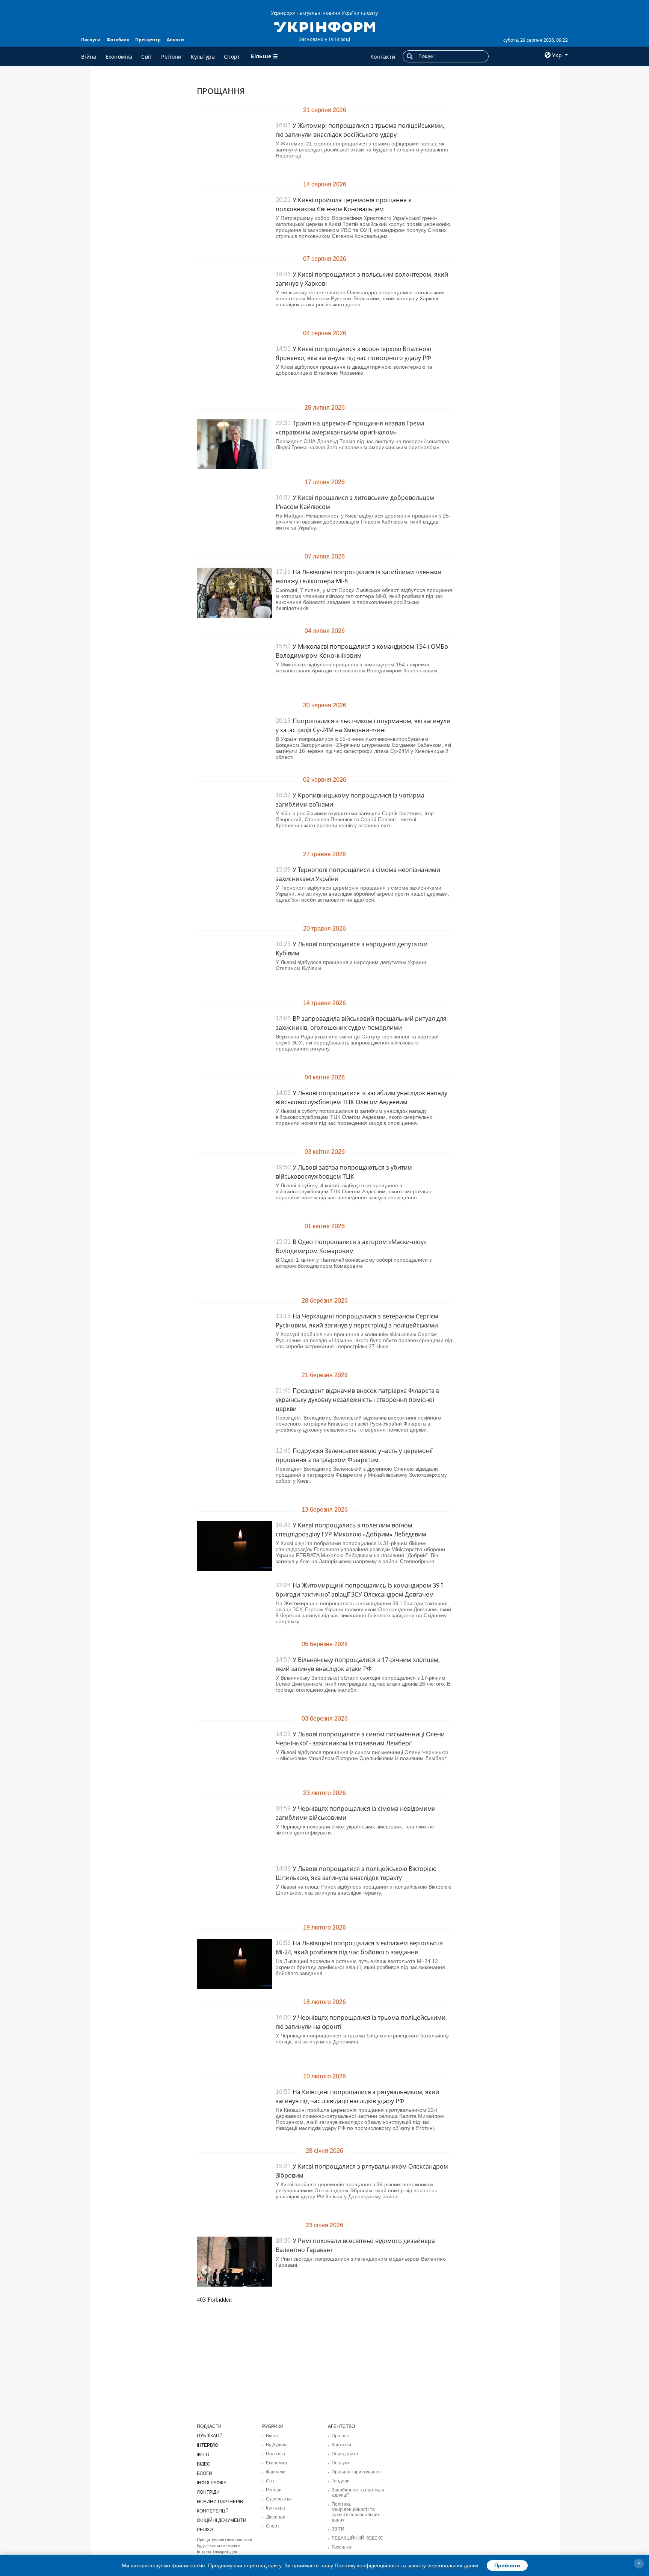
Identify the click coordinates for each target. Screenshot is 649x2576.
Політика (275, 2454)
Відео (204, 2464)
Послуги (91, 40)
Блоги (205, 2473)
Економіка (119, 57)
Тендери (341, 2481)
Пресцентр (148, 40)
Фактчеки (276, 2472)
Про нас (340, 2436)
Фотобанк (118, 40)
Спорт (232, 57)
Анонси (175, 40)
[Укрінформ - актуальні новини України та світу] (324, 26)
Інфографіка (212, 2483)
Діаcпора (276, 2517)
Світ (147, 57)
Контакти (383, 57)
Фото (203, 2455)
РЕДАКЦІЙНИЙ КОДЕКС (358, 2538)
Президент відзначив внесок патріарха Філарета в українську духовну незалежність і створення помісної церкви (358, 1400)
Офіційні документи (222, 2520)
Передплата (345, 2454)
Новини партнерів (220, 2502)
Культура (203, 57)
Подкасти (209, 2426)
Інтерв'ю (208, 2445)
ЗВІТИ (338, 2529)
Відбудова (277, 2445)
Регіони (171, 57)
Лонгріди (208, 2492)
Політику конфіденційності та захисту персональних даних (407, 2565)
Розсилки (341, 2547)
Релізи (205, 2530)
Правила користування (356, 2472)
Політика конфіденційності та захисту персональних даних (356, 2512)
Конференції (212, 2511)
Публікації (209, 2436)
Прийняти (507, 2565)
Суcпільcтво (279, 2499)
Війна (89, 57)
